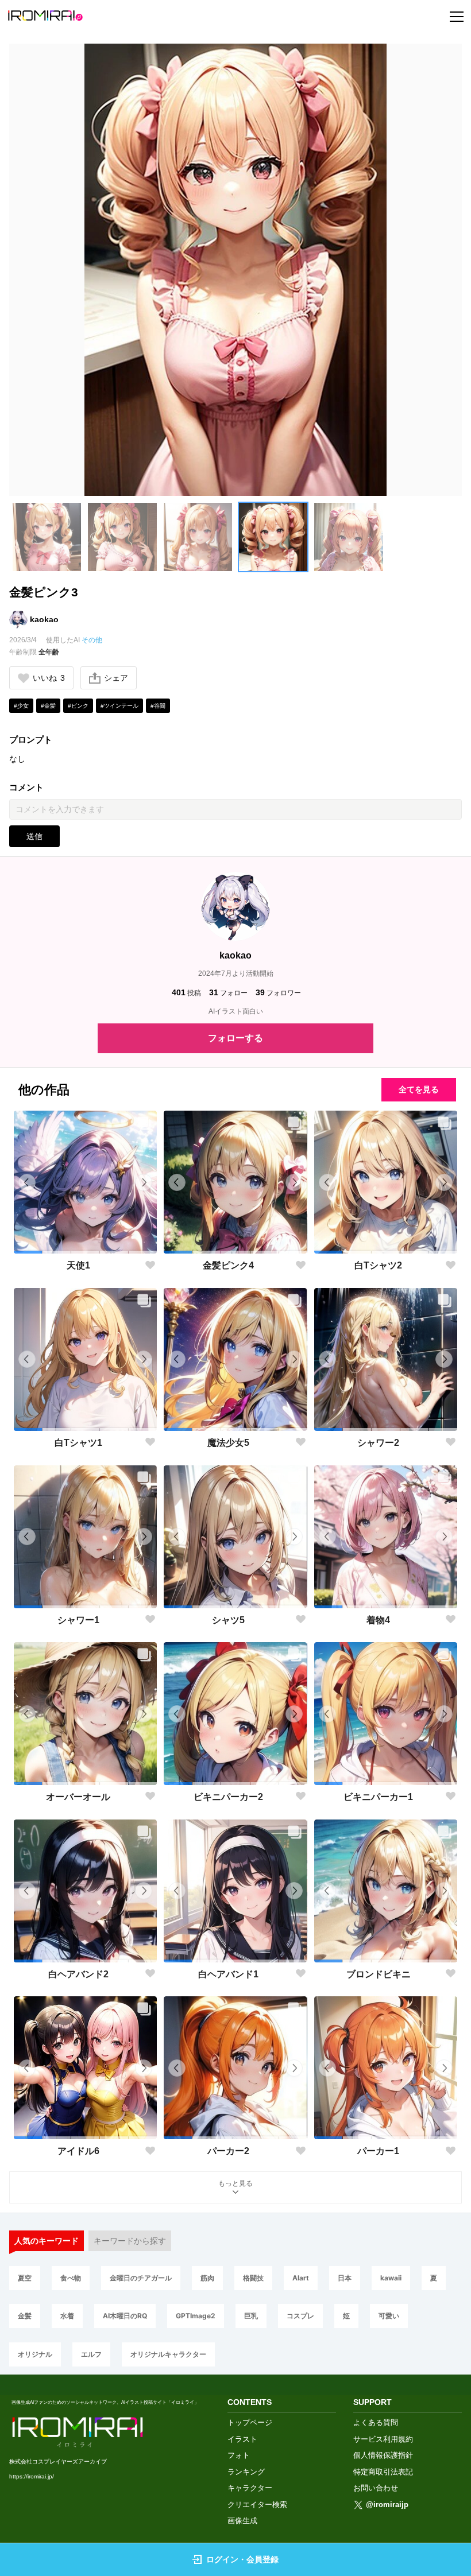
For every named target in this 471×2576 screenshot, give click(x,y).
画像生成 (242, 2521)
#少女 (21, 706)
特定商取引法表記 (383, 2472)
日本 (345, 2278)
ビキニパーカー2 (228, 1797)
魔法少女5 (228, 1443)
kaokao (44, 619)
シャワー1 (78, 1620)
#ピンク (78, 706)
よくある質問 (376, 2422)
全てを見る (419, 1089)
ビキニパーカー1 (378, 1797)
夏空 (25, 2278)
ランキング (246, 2472)
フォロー (228, 992)
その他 (92, 640)
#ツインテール (119, 706)
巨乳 (251, 2316)
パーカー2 (228, 2151)
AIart (301, 2278)
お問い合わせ (376, 2488)
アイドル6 (78, 2151)
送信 (34, 836)
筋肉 (207, 2278)
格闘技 (253, 2278)
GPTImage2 (196, 2316)
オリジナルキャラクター (168, 2354)
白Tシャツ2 (378, 1265)
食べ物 (71, 2278)
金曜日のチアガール (141, 2278)
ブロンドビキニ (379, 1974)
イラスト (242, 2439)
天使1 (78, 1265)
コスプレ (300, 2316)
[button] (47, 537)
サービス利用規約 (383, 2439)
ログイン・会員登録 (242, 2559)
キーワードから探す (130, 2241)
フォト (239, 2455)
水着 (67, 2316)
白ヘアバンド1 (228, 1974)
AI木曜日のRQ (125, 2316)
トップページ (250, 2422)
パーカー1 (378, 2151)
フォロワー (278, 992)
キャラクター (250, 2488)
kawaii (391, 2278)
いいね (49, 678)
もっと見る (235, 2183)
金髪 (25, 2316)
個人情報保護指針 (383, 2455)
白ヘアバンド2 (78, 1974)
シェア (116, 678)
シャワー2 (378, 1443)
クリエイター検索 (257, 2505)
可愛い (389, 2316)
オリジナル (35, 2354)
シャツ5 (228, 1620)
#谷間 (158, 706)
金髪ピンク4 (228, 1265)
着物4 (378, 1620)
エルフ (91, 2354)
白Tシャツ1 (78, 1443)
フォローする (235, 1038)
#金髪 (48, 706)
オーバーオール (78, 1797)
